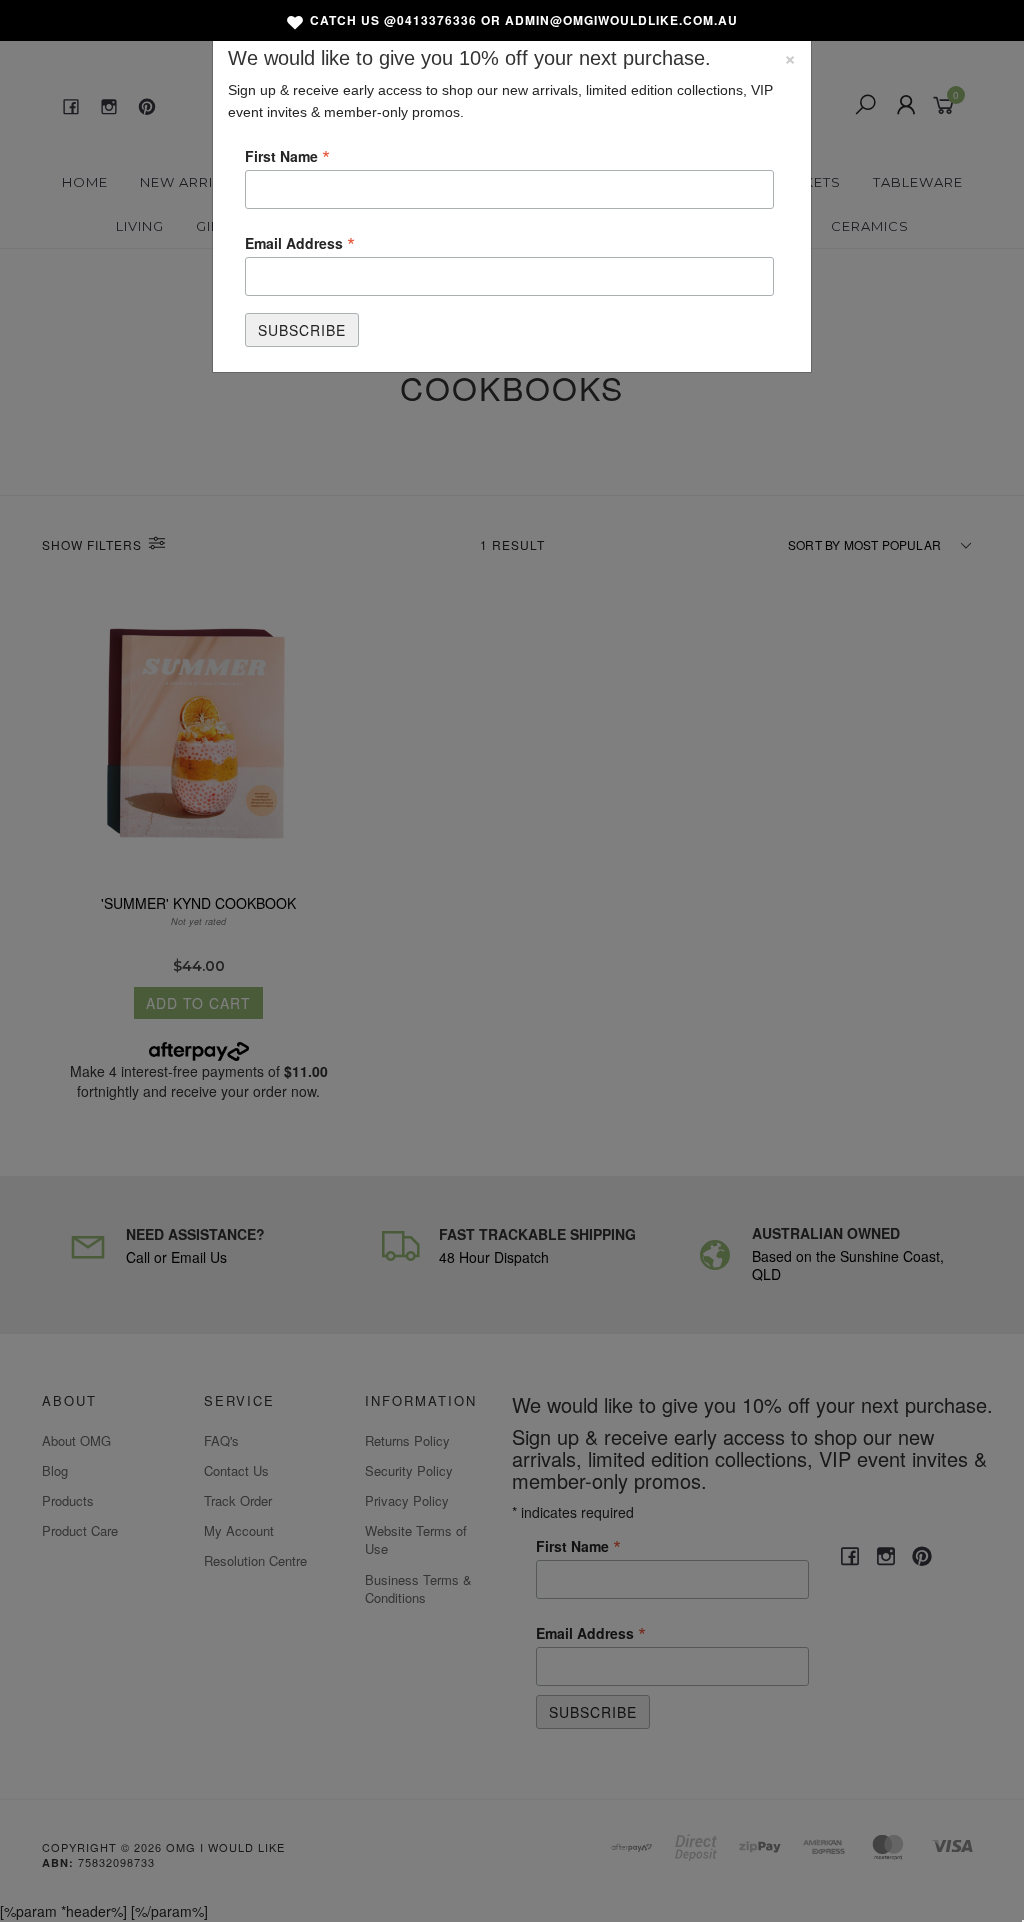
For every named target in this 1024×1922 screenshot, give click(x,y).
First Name (287, 155)
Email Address (300, 242)
